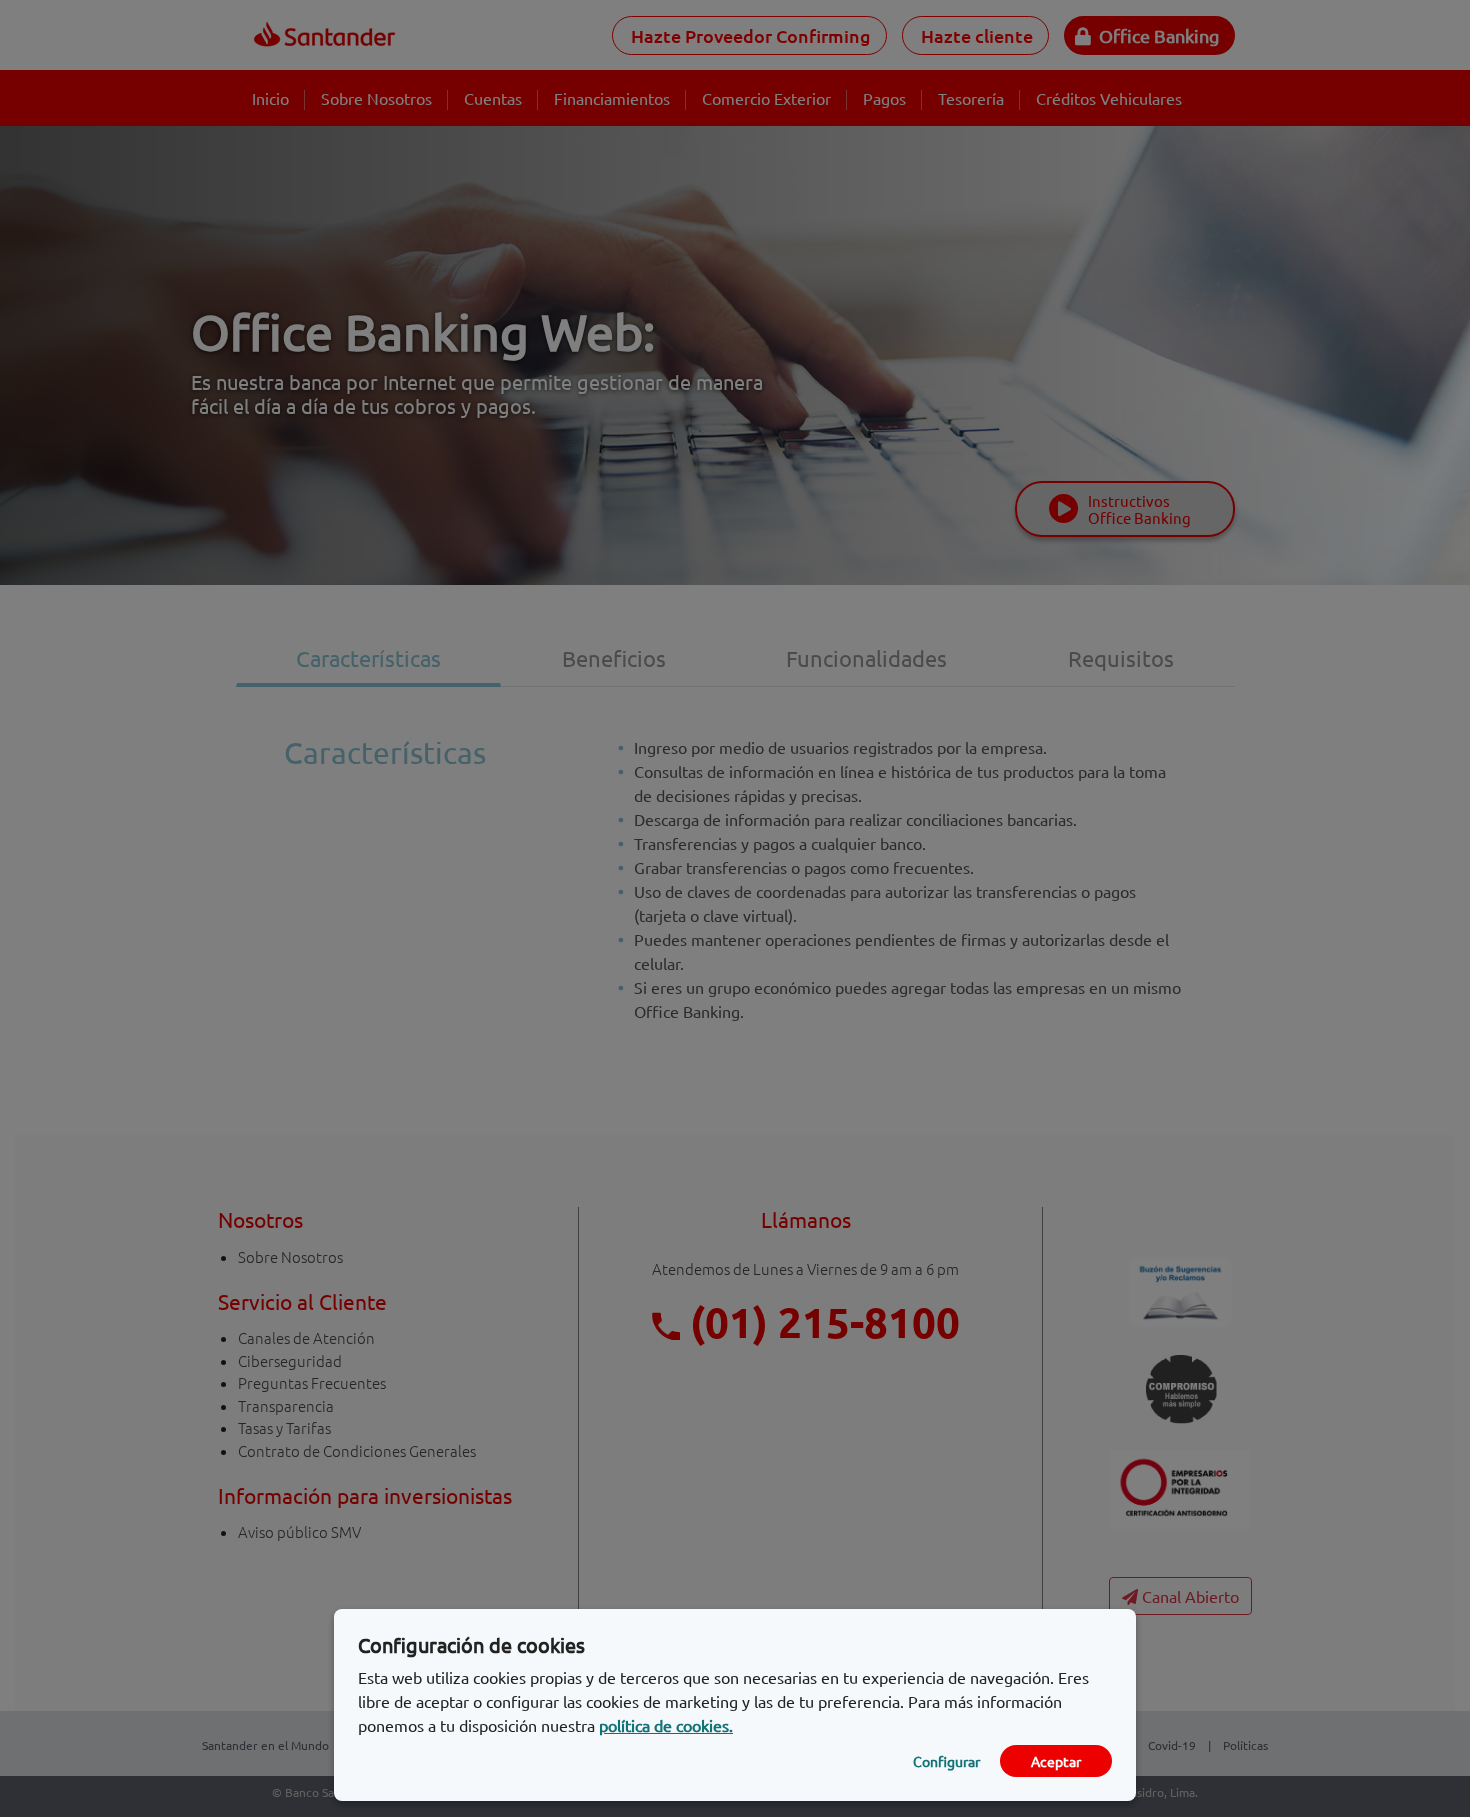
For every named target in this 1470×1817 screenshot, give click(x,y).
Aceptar (1056, 1761)
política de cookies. (666, 1725)
